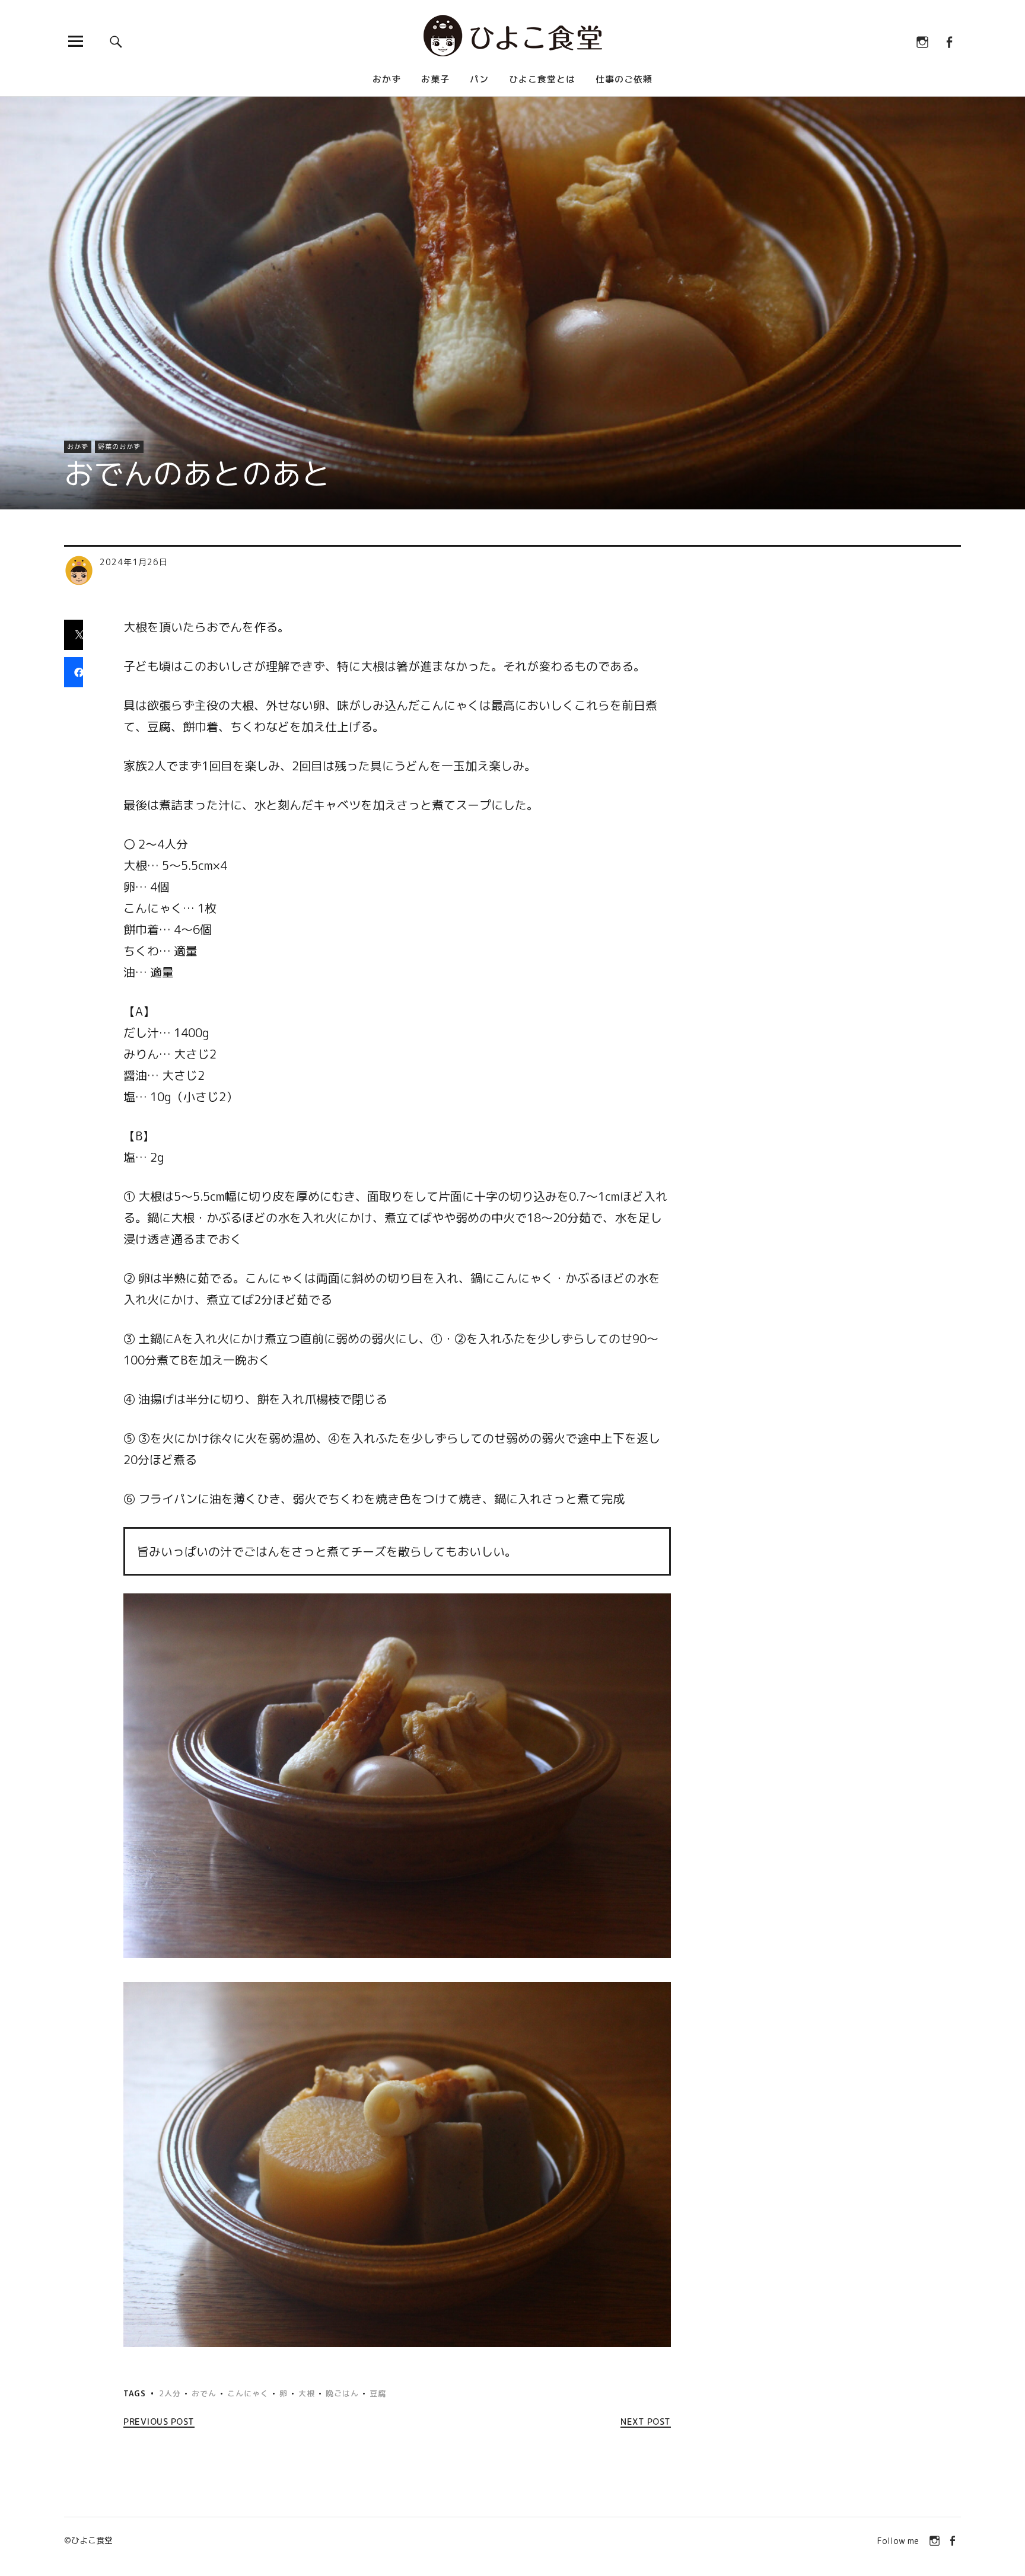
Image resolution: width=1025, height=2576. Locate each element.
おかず (387, 79)
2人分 (170, 2393)
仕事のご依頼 (624, 79)
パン (479, 79)
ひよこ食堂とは (542, 79)
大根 (307, 2393)
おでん (204, 2393)
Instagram (922, 41)
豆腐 (378, 2393)
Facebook (949, 41)
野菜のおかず (119, 447)
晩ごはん (342, 2393)
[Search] (116, 41)
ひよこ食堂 (92, 2540)
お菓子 (435, 79)
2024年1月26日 (134, 562)
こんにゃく (248, 2393)
